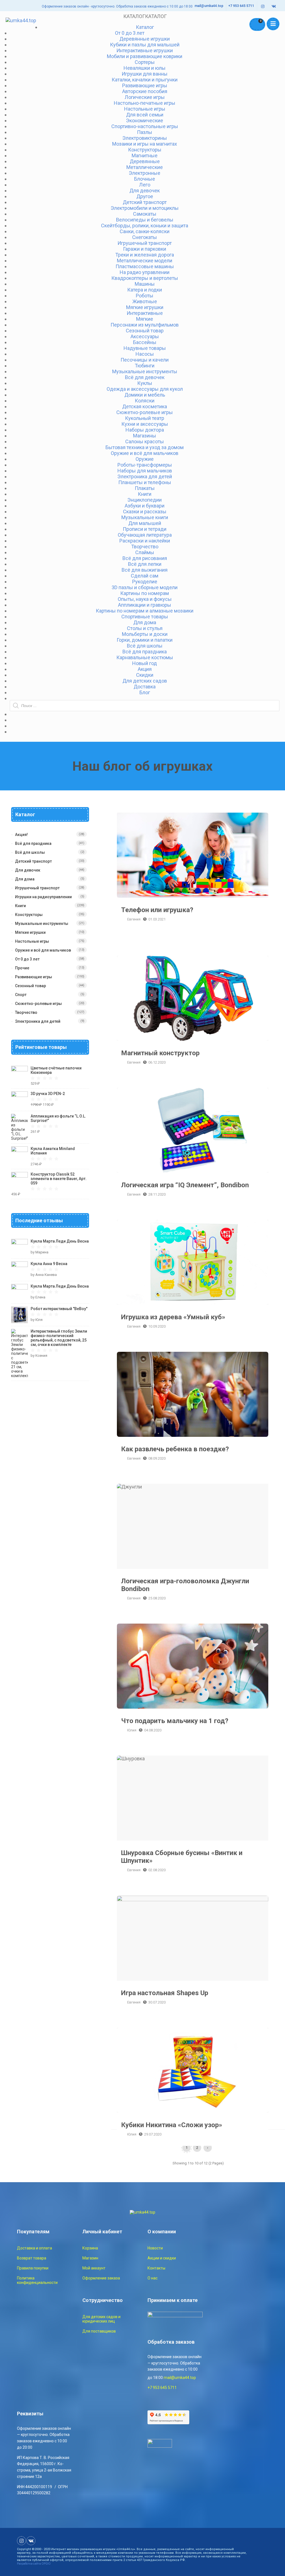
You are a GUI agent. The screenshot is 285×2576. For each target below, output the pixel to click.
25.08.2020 (157, 1598)
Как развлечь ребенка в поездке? (193, 1394)
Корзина (90, 2248)
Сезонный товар (30, 986)
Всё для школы (30, 852)
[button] (145, 16)
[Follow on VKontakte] (274, 7)
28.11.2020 (157, 1194)
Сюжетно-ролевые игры (38, 1004)
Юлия (132, 1730)
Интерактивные (145, 313)
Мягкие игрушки (30, 932)
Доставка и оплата (35, 2248)
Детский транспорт (33, 861)
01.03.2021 (157, 919)
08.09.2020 (157, 1458)
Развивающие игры (34, 977)
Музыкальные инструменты (42, 924)
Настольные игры (32, 941)
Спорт (21, 995)
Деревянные (145, 161)
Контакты (156, 2268)
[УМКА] (21, 20)
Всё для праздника (33, 843)
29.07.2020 (153, 2134)
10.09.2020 (157, 1326)
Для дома (25, 879)
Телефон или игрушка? (193, 855)
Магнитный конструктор (193, 998)
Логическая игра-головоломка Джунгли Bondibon (193, 1526)
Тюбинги (145, 366)
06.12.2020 (157, 1062)
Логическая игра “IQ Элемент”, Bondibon (193, 1130)
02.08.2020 (157, 1870)
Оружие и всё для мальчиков (43, 950)
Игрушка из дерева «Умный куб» (193, 1262)
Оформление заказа (101, 2278)
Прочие (22, 968)
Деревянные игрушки (145, 39)
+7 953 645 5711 (241, 6)
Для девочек (145, 191)
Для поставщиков (99, 2331)
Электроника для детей (38, 1021)
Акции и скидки (162, 2258)
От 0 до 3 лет (27, 959)
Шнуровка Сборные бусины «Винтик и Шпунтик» (193, 1798)
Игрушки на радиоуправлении (43, 897)
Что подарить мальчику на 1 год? (193, 1666)
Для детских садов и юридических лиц (101, 2319)
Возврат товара (32, 2258)
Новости (155, 2248)
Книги (20, 906)
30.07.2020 (157, 2002)
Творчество (26, 1012)
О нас (153, 2278)
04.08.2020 (153, 1730)
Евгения (134, 919)
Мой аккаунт (94, 2268)
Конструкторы (29, 915)
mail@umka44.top (209, 6)
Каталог (145, 27)
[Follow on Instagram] (263, 7)
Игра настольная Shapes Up (193, 1938)
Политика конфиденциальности (37, 2280)
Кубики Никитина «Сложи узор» (193, 2070)
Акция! (21, 835)
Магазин (90, 2258)
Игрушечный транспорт (37, 888)
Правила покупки (33, 2268)
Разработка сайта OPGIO (34, 2564)
